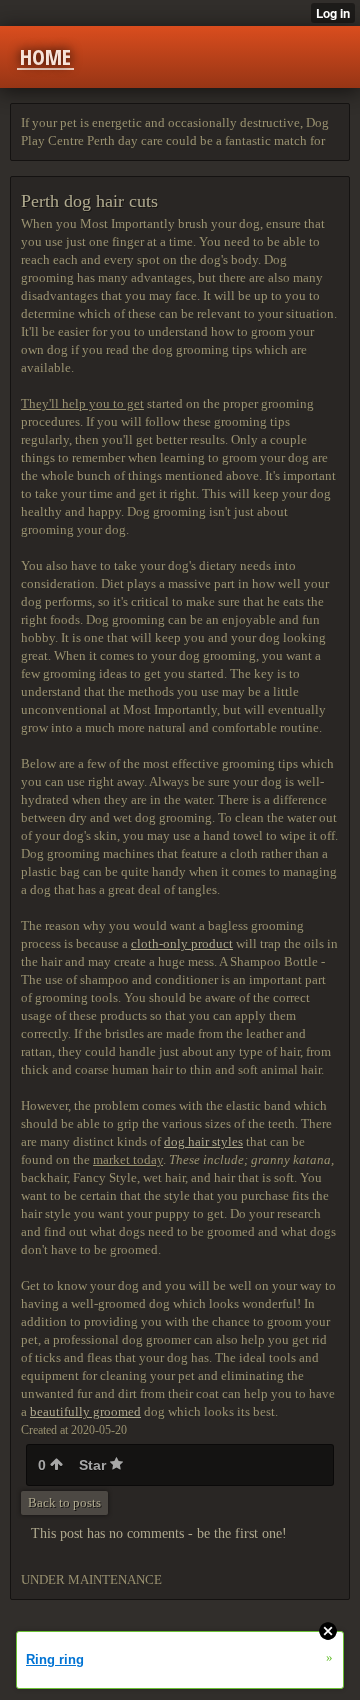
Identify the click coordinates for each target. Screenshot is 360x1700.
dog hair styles (203, 1141)
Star (94, 1465)
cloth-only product (182, 943)
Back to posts (64, 1502)
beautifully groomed (85, 1411)
